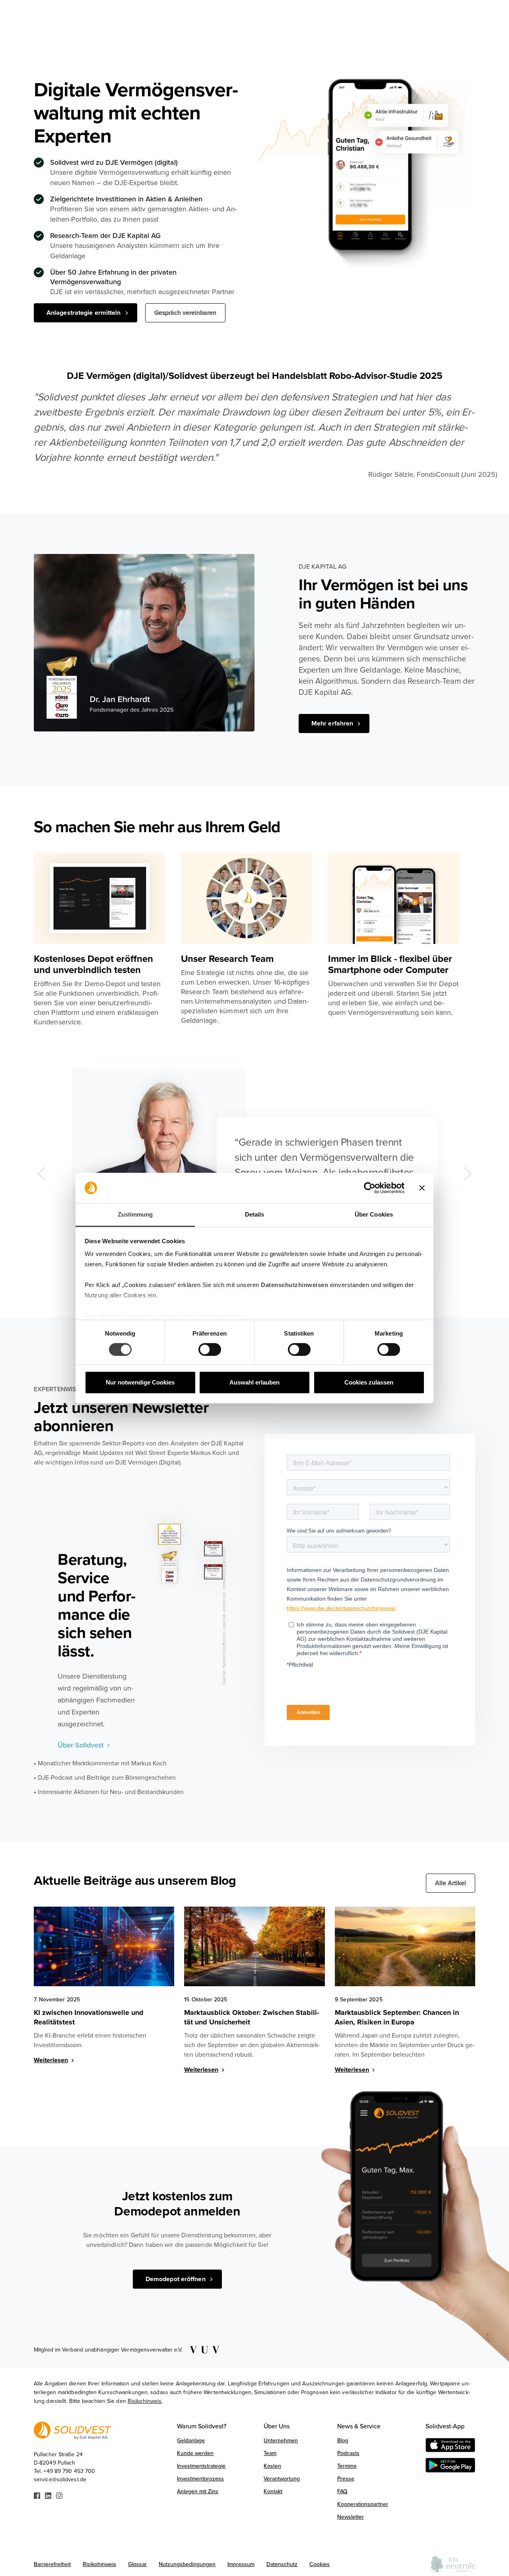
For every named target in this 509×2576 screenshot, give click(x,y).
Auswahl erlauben (254, 1382)
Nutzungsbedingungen (187, 2564)
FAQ (342, 2491)
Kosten (272, 2466)
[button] (50, 1174)
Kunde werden (195, 2453)
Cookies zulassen (369, 1382)
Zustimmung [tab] (135, 1214)
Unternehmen (281, 2440)
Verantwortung (282, 2479)
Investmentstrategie (201, 2466)
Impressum (241, 2564)
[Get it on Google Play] (450, 2465)
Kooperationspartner (363, 2504)
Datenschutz (282, 2564)
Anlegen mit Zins (198, 2491)
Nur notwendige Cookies (140, 1382)
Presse (346, 2479)
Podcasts (348, 2453)
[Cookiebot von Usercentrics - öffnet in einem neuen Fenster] (370, 1188)
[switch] (210, 1349)
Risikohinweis (145, 2401)
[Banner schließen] (422, 1188)
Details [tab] (255, 1214)
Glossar (137, 2564)
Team (270, 2453)
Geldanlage (191, 2440)
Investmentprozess (200, 2479)
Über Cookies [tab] (374, 1214)
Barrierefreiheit (52, 2564)
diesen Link (225, 1316)
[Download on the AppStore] (450, 2445)
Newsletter (351, 2517)
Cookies (320, 2564)
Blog (343, 2440)
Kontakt (273, 2491)
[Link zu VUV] (202, 2350)
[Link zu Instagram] (59, 2495)
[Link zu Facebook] (37, 2495)
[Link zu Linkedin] (48, 2495)
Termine (347, 2466)
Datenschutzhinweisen (294, 1285)
